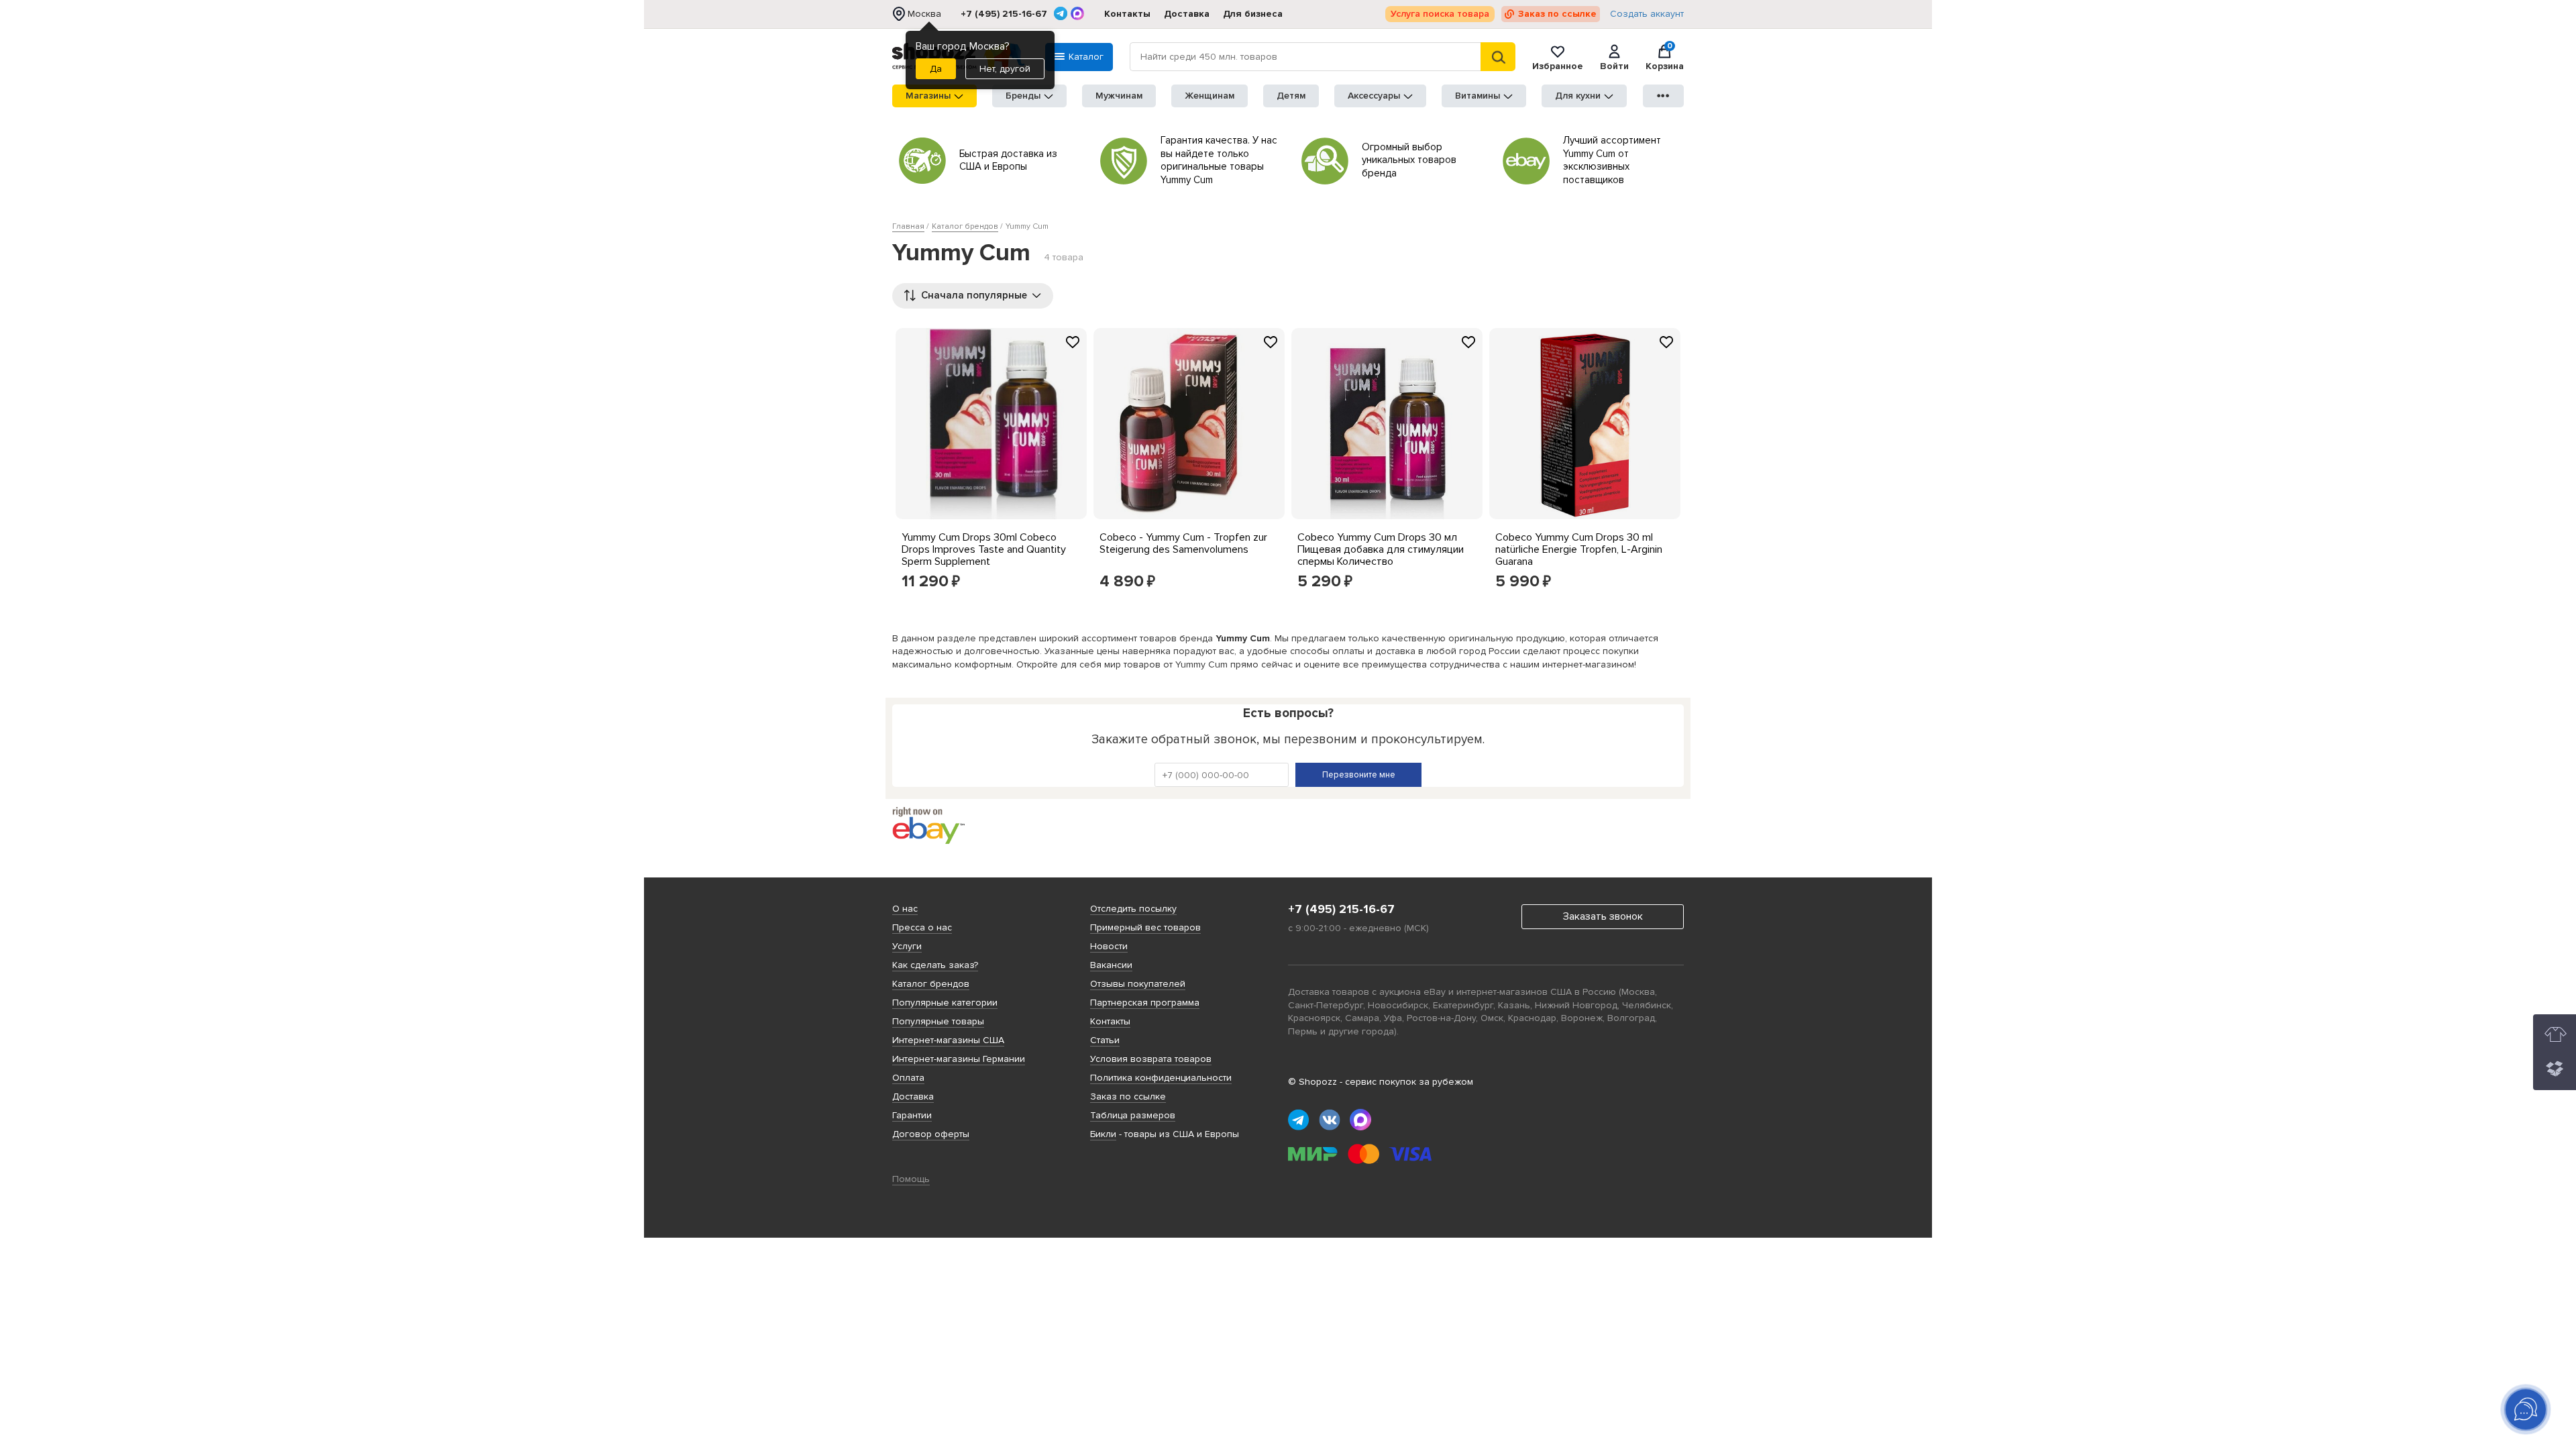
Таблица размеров (1133, 1115)
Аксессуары (1374, 96)
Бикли (1103, 1134)
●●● (1664, 96)
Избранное (1558, 66)
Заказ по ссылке (1557, 14)
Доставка (1187, 14)
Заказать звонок (1603, 916)
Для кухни (1578, 96)
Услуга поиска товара (1440, 14)
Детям (1291, 96)
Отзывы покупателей (1138, 984)
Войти (1614, 66)
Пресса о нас (922, 927)
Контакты (1127, 14)
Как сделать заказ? (935, 965)
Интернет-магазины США (948, 1040)
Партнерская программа (1145, 1003)
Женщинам (1210, 96)
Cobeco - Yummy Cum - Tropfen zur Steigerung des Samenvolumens (1183, 543)
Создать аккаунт (1647, 14)
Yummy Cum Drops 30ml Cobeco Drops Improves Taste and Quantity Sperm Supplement (984, 549)
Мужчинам (1119, 96)
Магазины (928, 96)
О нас (905, 909)
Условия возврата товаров (1151, 1059)
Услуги (907, 946)
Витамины (1478, 96)
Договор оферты (931, 1134)
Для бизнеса (1253, 14)
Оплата (908, 1078)
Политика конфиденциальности (1161, 1078)
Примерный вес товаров (1145, 927)
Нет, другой (1005, 69)
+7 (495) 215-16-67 (1004, 14)
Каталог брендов (931, 984)
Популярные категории (945, 1003)
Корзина (1665, 57)
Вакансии (1111, 965)
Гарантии (912, 1115)
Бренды (1023, 96)
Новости (1109, 946)
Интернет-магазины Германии (959, 1059)
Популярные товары (938, 1021)
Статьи (1105, 1040)
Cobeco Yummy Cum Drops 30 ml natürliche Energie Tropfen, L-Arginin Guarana (1579, 549)
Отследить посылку (1133, 909)
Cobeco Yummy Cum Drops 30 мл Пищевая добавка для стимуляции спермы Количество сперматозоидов (1381, 555)
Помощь (911, 1179)
